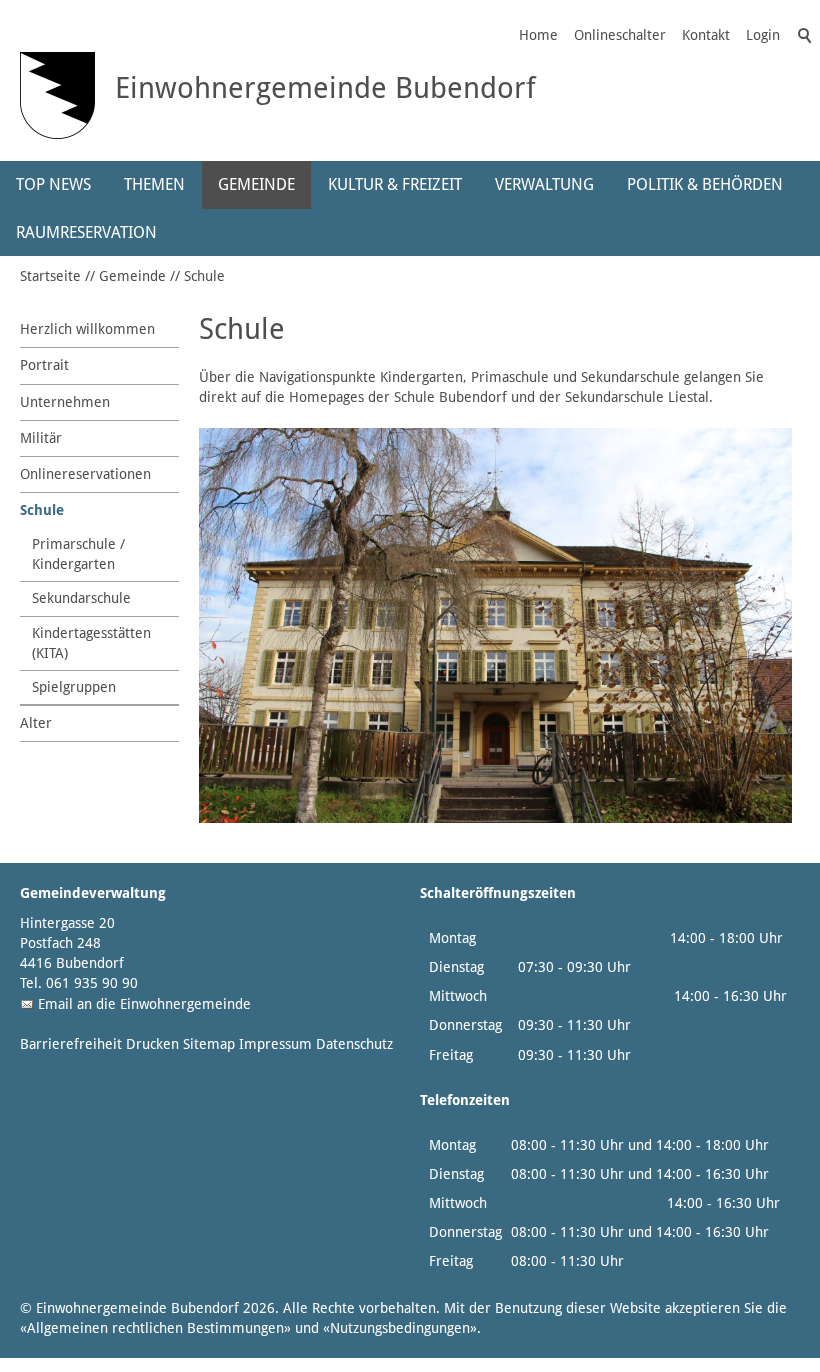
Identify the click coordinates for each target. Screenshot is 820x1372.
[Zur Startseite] (57, 95)
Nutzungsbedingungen (400, 1328)
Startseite (50, 276)
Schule (204, 276)
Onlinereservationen (85, 474)
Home (538, 35)
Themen (154, 184)
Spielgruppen (74, 687)
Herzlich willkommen (87, 329)
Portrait (44, 365)
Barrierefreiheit (71, 1044)
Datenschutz (354, 1044)
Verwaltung (544, 184)
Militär (41, 438)
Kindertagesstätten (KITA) (91, 643)
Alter (36, 723)
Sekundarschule (81, 598)
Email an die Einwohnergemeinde (144, 1004)
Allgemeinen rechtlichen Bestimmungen (155, 1328)
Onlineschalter (620, 35)
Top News (53, 184)
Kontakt (706, 35)
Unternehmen (65, 402)
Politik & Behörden (705, 184)
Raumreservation (86, 232)
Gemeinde (256, 184)
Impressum (275, 1044)
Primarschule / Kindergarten (78, 554)
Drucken (152, 1044)
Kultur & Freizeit (395, 184)
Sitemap (209, 1044)
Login (763, 35)
